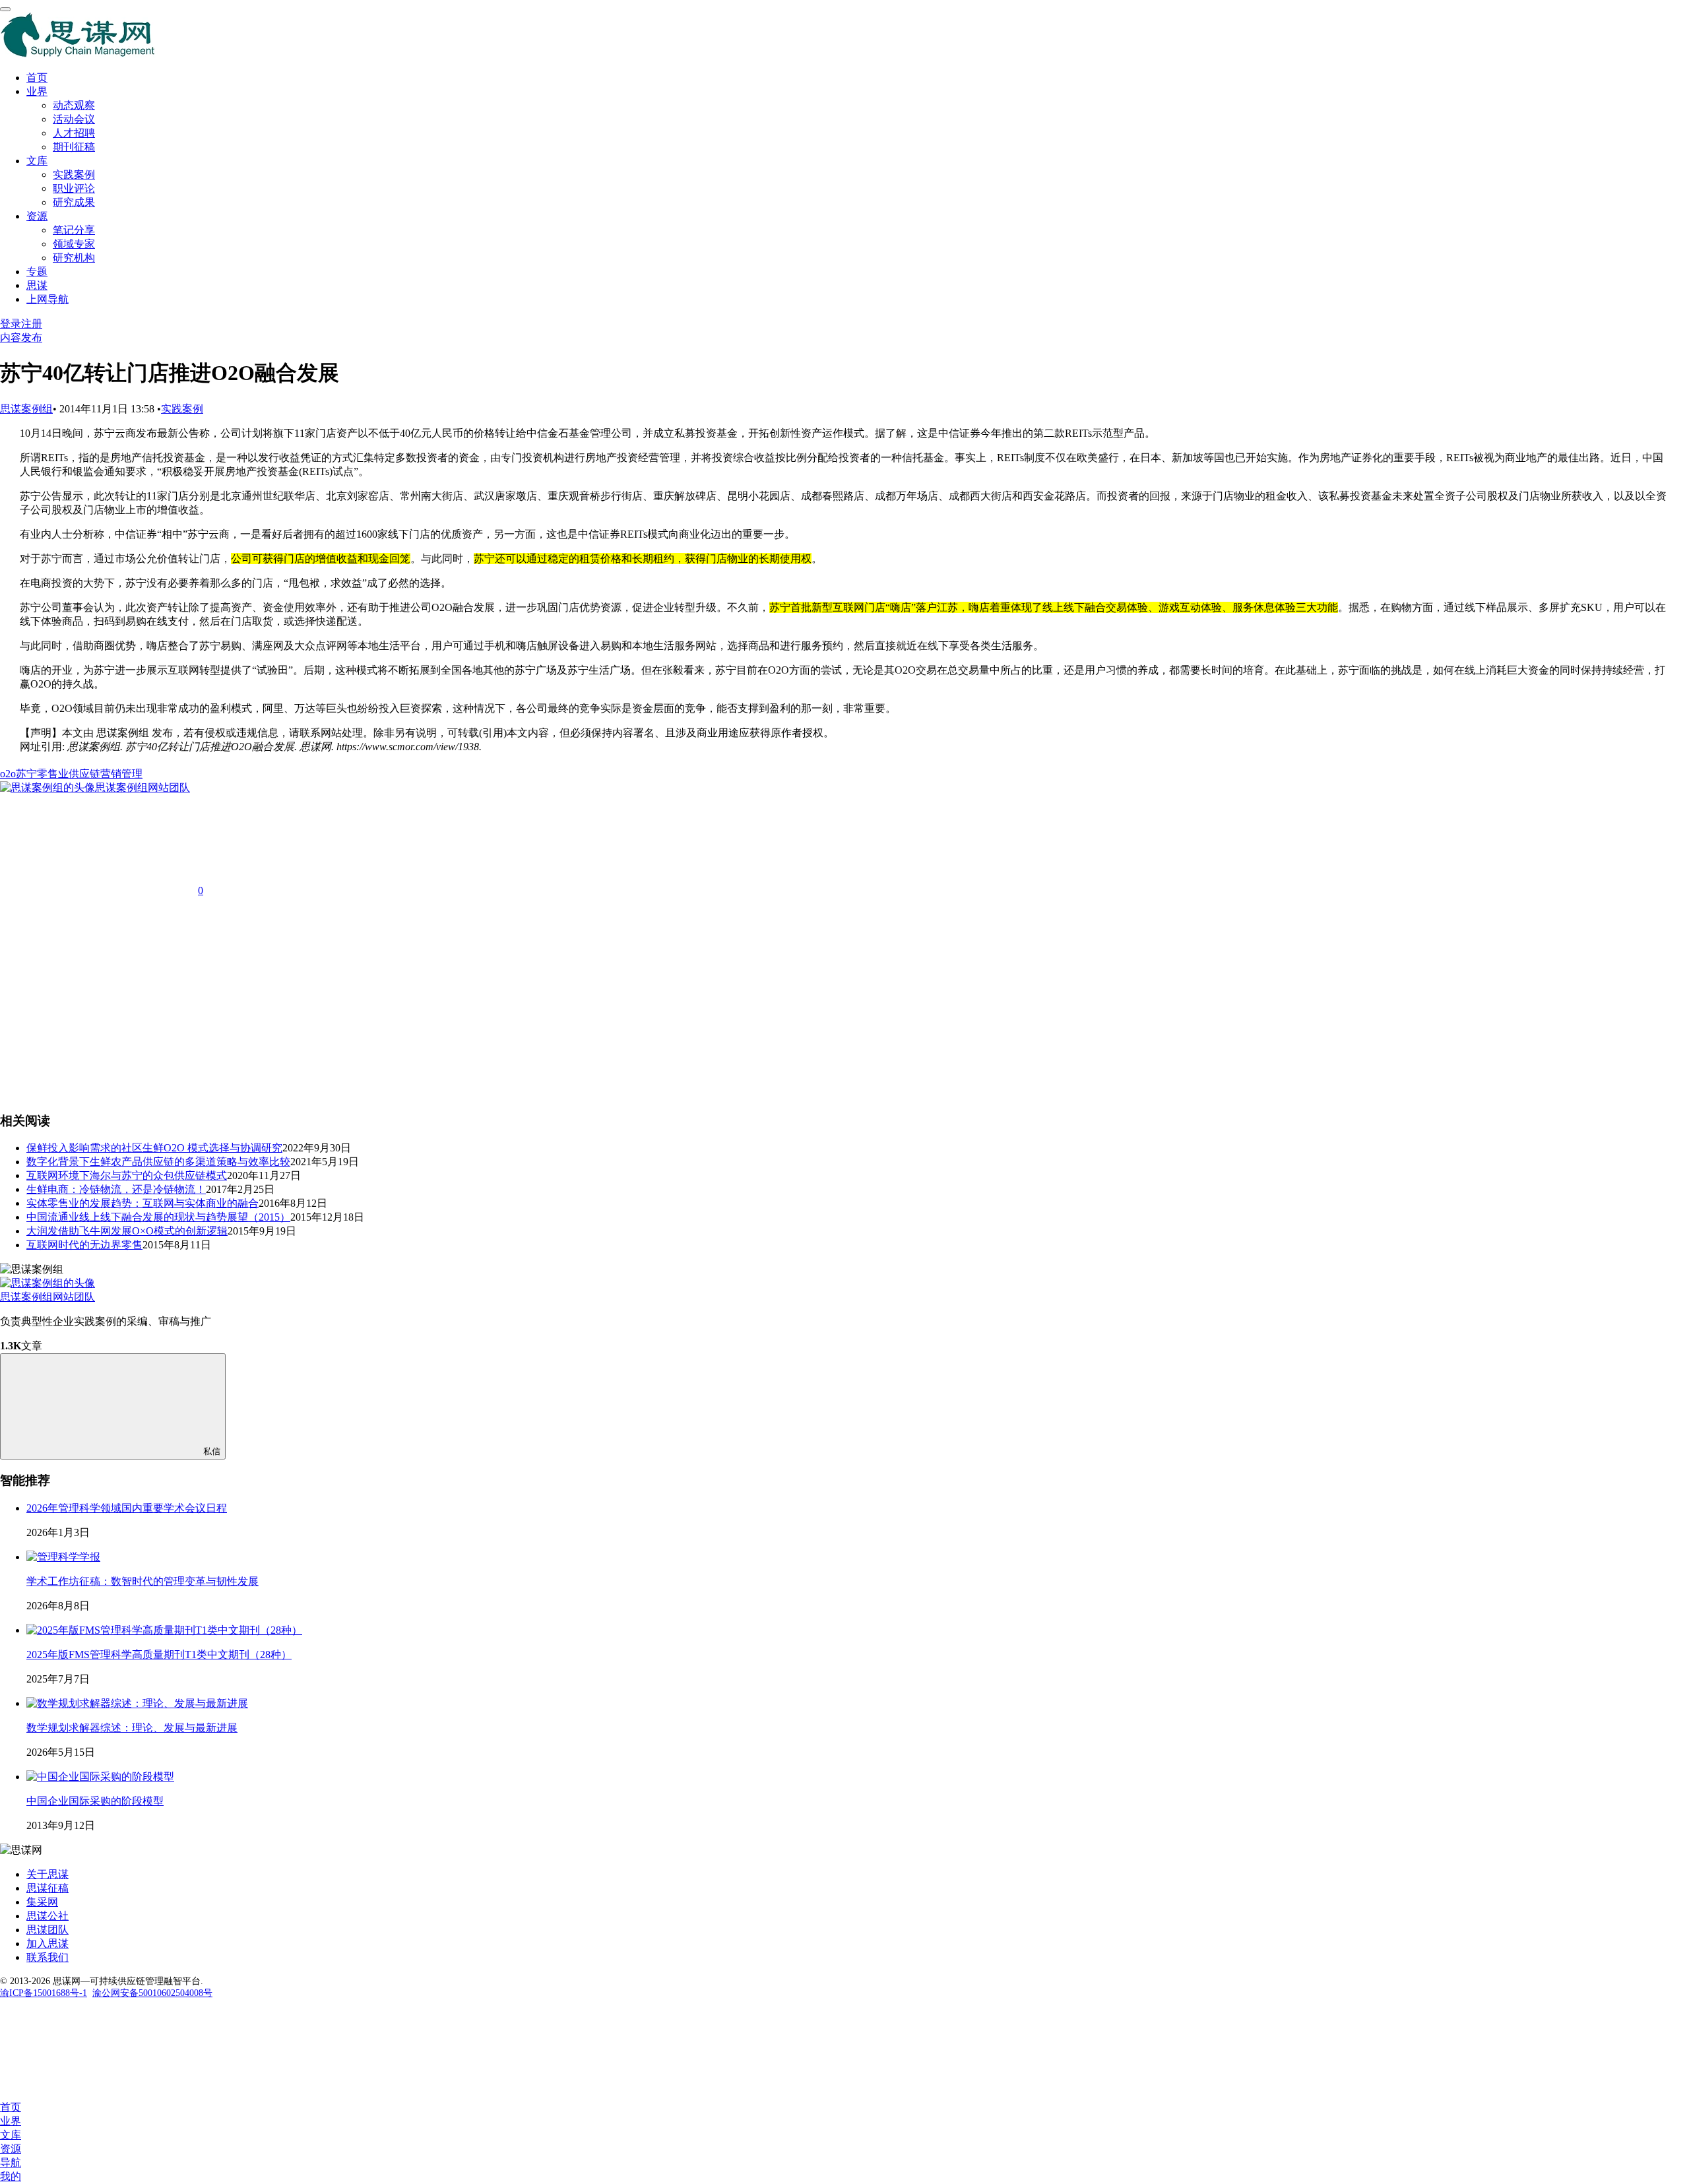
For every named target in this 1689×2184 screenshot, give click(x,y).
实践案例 (74, 175)
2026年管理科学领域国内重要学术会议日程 (127, 1508)
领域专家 (74, 244)
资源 (37, 216)
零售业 (53, 774)
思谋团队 (48, 1930)
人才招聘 (74, 133)
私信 (212, 1451)
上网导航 (48, 299)
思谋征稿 (48, 1888)
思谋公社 (48, 1916)
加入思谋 (48, 1943)
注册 (32, 324)
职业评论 (74, 188)
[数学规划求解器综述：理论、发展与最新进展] (137, 1703)
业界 (37, 91)
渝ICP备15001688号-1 (44, 1993)
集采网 (42, 1902)
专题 (37, 272)
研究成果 (74, 202)
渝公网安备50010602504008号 (152, 1993)
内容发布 (21, 337)
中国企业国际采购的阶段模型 (95, 1801)
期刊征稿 (74, 147)
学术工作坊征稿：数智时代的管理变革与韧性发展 (143, 1581)
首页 (37, 78)
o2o (8, 774)
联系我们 (48, 1957)
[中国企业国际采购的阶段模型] (100, 1777)
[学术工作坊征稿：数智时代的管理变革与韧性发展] (63, 1557)
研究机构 (74, 258)
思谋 (37, 285)
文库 (37, 161)
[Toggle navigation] (5, 9)
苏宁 (26, 774)
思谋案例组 (26, 409)
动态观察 (74, 105)
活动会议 (74, 119)
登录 (11, 324)
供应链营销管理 (106, 774)
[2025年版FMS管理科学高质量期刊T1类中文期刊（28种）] (164, 1630)
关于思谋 (48, 1874)
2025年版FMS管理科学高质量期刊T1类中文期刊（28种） (159, 1654)
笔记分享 (74, 230)
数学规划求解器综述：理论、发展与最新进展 (132, 1728)
